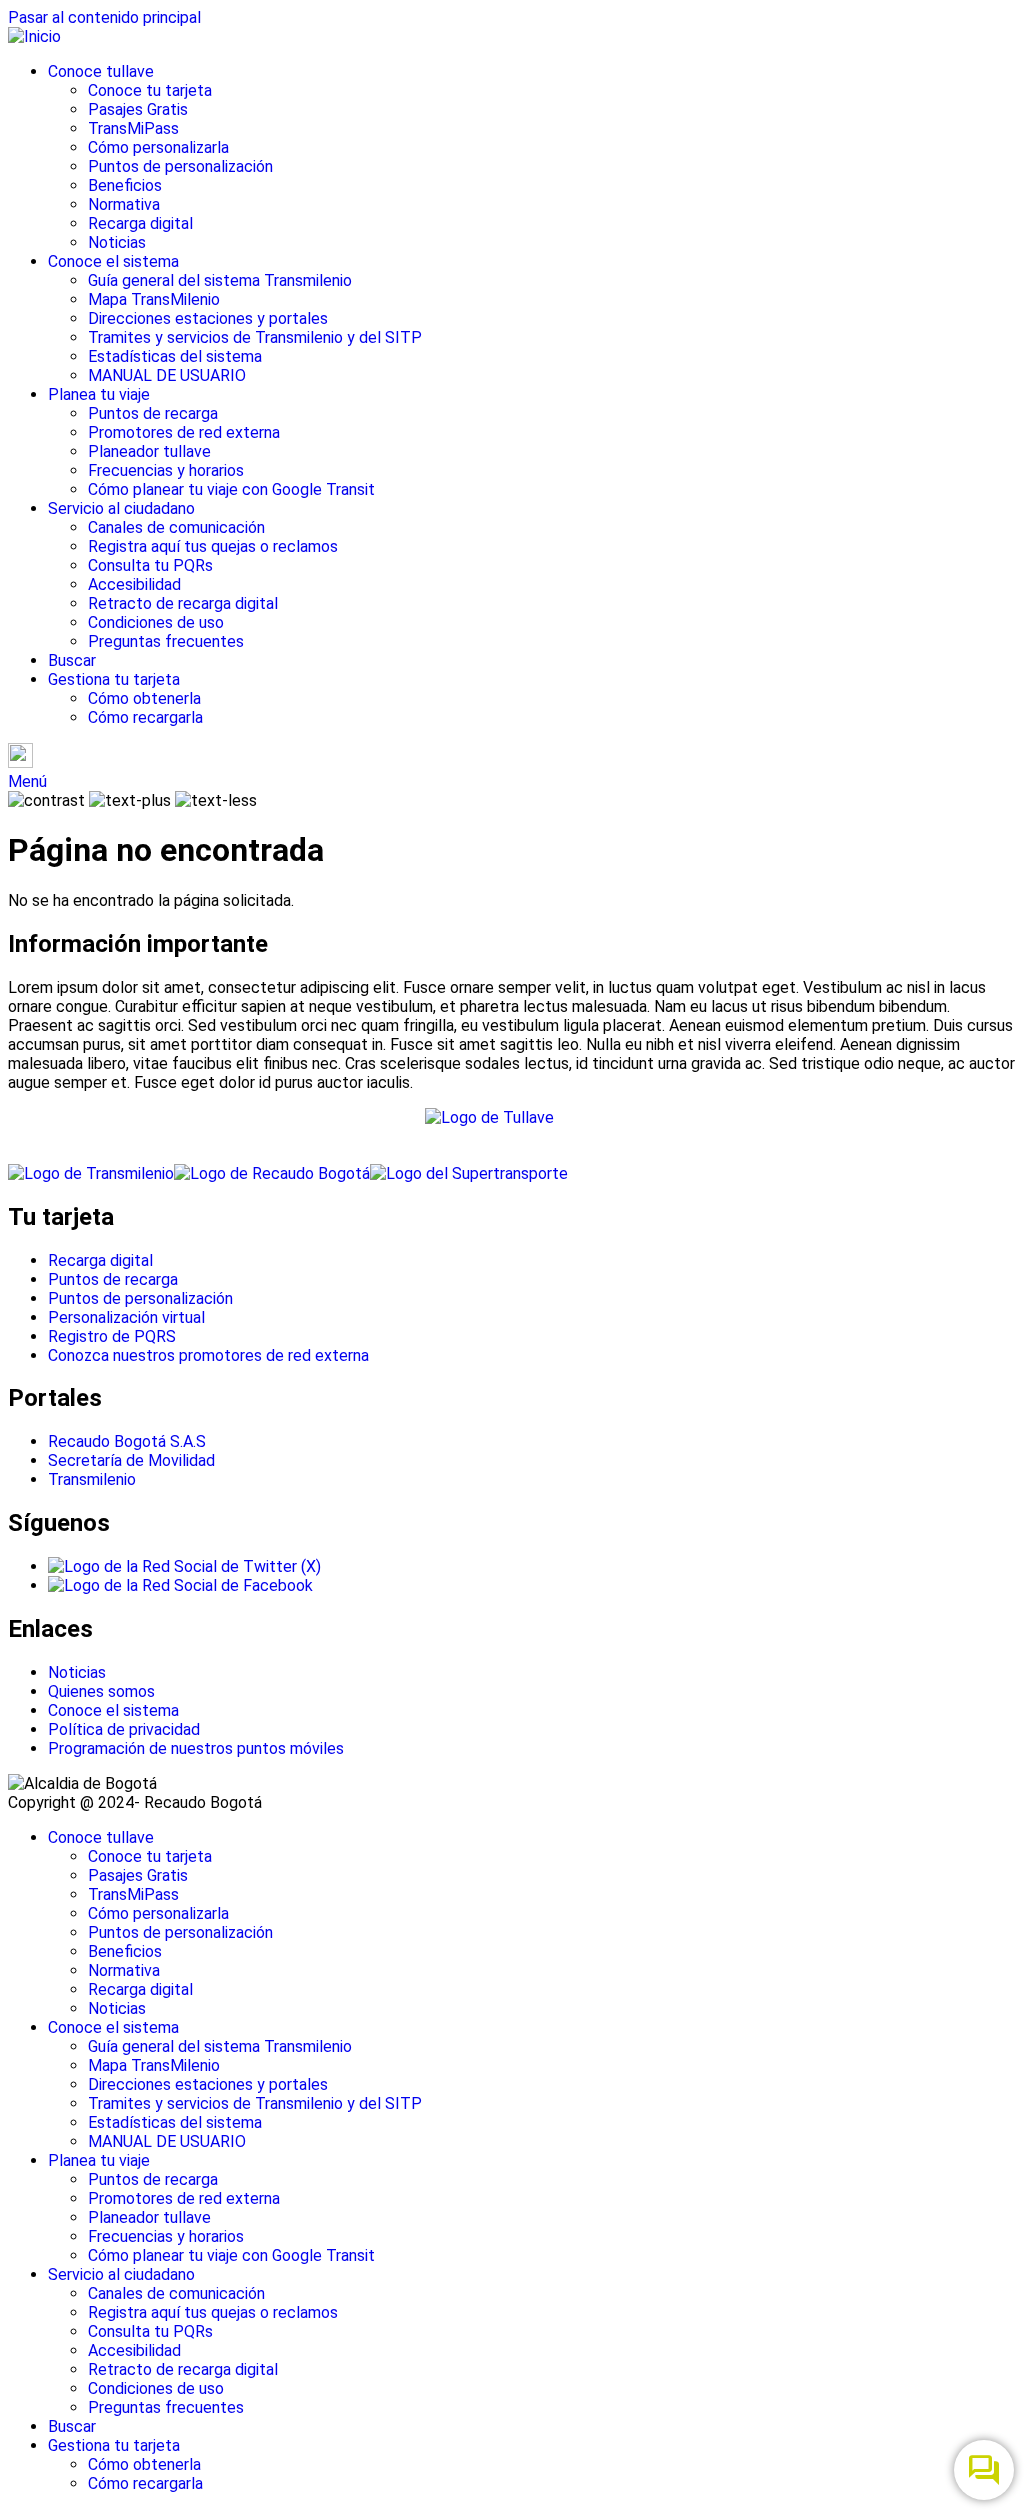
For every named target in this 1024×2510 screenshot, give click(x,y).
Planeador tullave (149, 451)
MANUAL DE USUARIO (167, 375)
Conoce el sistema (113, 261)
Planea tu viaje (99, 394)
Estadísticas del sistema (175, 356)
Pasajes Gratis (138, 109)
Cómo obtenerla (144, 698)
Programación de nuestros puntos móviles (196, 1748)
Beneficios (125, 185)
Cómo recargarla (145, 717)
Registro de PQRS (112, 1336)
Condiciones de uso (156, 622)
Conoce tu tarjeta (150, 90)
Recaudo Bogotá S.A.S (127, 1441)
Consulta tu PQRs (150, 565)
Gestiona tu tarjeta (114, 679)
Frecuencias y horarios (166, 470)
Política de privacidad (124, 1729)
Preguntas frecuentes (166, 641)
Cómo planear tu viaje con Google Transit (231, 489)
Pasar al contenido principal (104, 17)
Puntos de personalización (180, 166)
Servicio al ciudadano (121, 508)
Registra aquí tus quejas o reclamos (213, 546)
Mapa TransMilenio (154, 299)
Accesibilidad (134, 584)
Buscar (72, 660)
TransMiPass (133, 128)
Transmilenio (92, 1479)
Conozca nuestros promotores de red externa (208, 1355)
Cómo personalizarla (158, 147)
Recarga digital (140, 223)
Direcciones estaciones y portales (208, 318)
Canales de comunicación (176, 527)
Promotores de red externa (184, 432)
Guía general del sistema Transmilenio (220, 280)
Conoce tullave (101, 71)
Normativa (124, 204)
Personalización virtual (126, 1317)
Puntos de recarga (153, 413)
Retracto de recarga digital (183, 603)
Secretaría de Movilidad (131, 1460)
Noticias (117, 242)
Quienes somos (101, 1691)
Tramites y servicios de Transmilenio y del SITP (255, 337)
